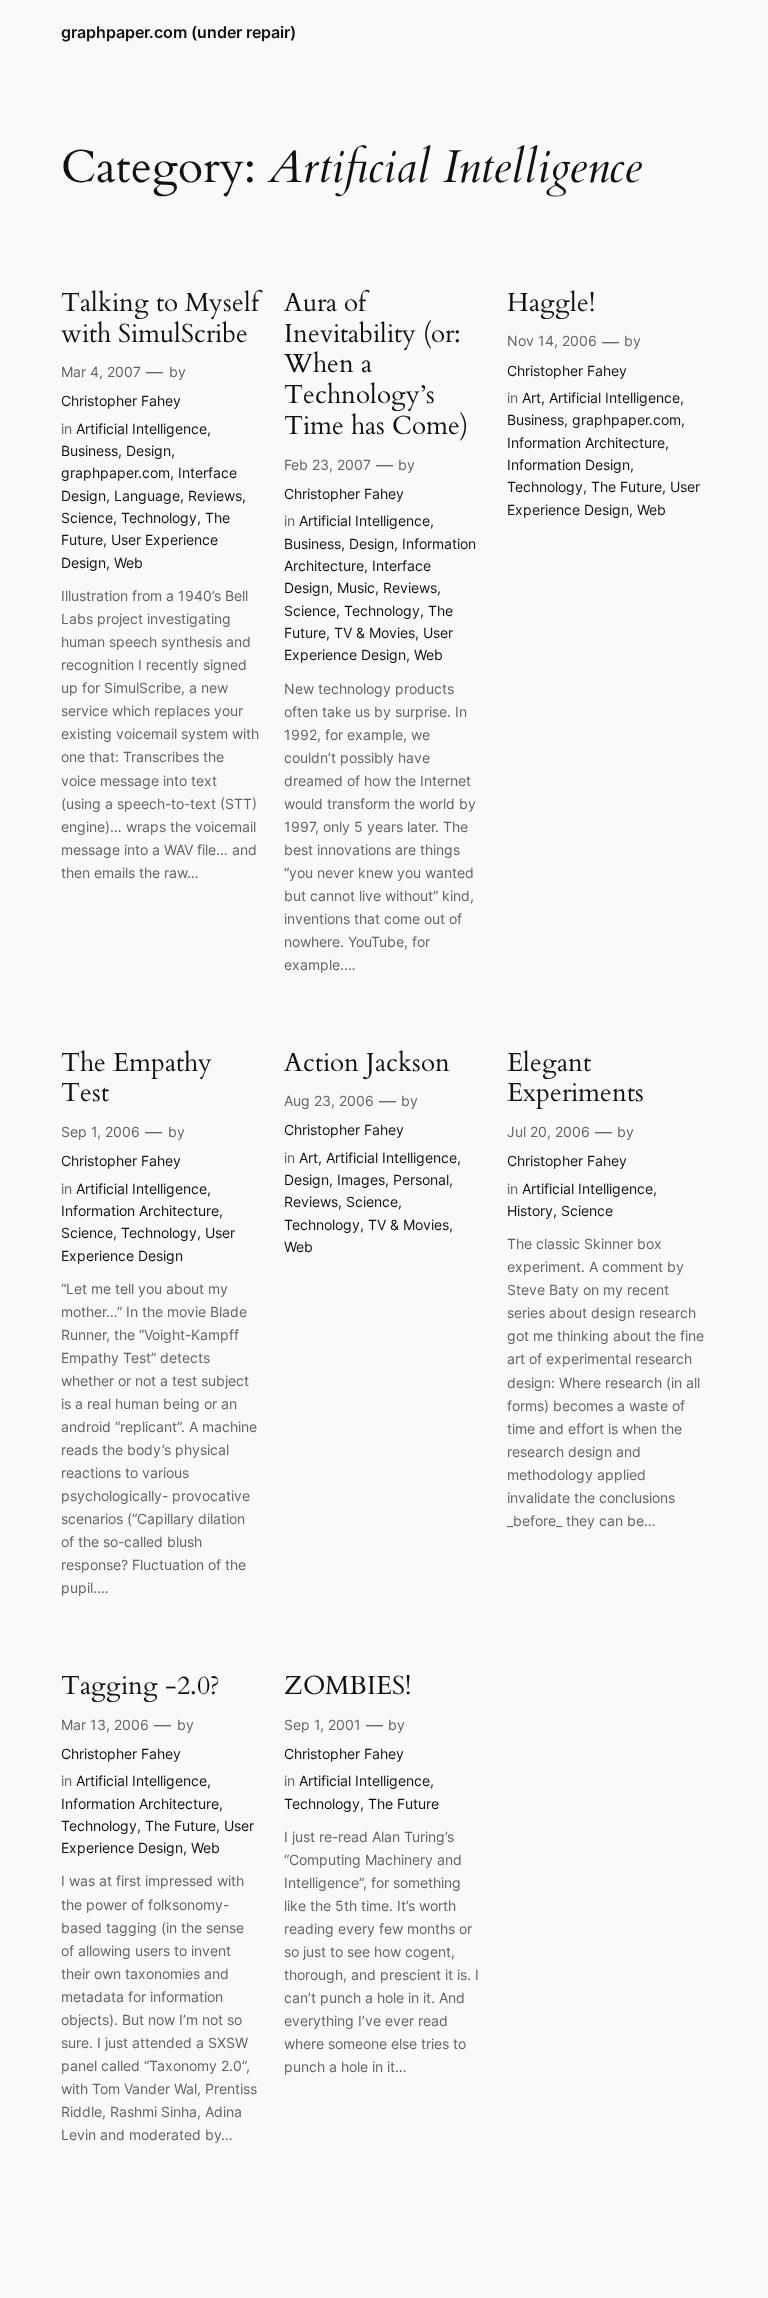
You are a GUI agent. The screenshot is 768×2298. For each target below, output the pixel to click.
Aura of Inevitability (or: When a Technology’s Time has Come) (376, 365)
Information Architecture (586, 442)
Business (89, 450)
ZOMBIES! (347, 1686)
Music (356, 587)
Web (128, 562)
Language (147, 495)
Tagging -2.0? (140, 1686)
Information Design (568, 464)
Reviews (215, 495)
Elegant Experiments (575, 1079)
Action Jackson (367, 1063)
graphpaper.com (115, 472)
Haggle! (551, 303)
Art (531, 397)
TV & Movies (374, 632)
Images (361, 1179)
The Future (626, 486)
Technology (159, 517)
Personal (421, 1179)
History (530, 1210)
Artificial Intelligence (141, 428)
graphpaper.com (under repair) (178, 32)
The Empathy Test (136, 1079)
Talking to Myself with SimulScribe (160, 319)
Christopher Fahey (121, 400)
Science (87, 517)
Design (148, 450)
